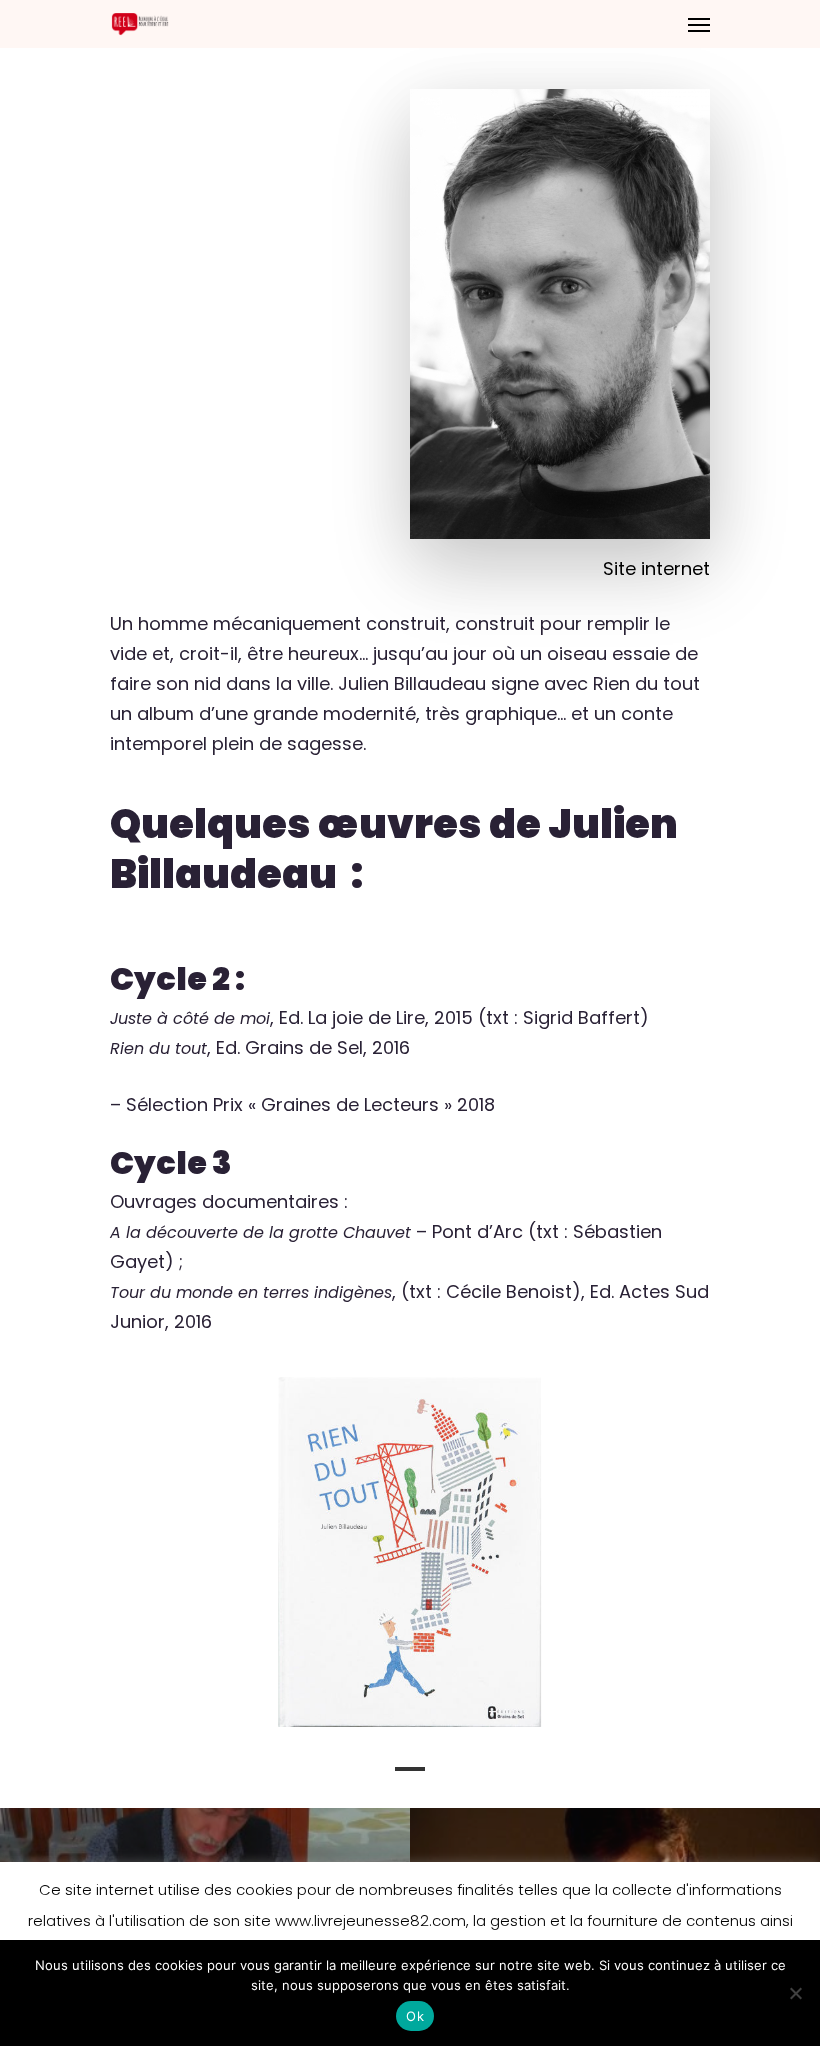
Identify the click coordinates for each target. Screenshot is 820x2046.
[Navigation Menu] (699, 24)
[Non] (795, 1993)
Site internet (656, 568)
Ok (415, 2016)
